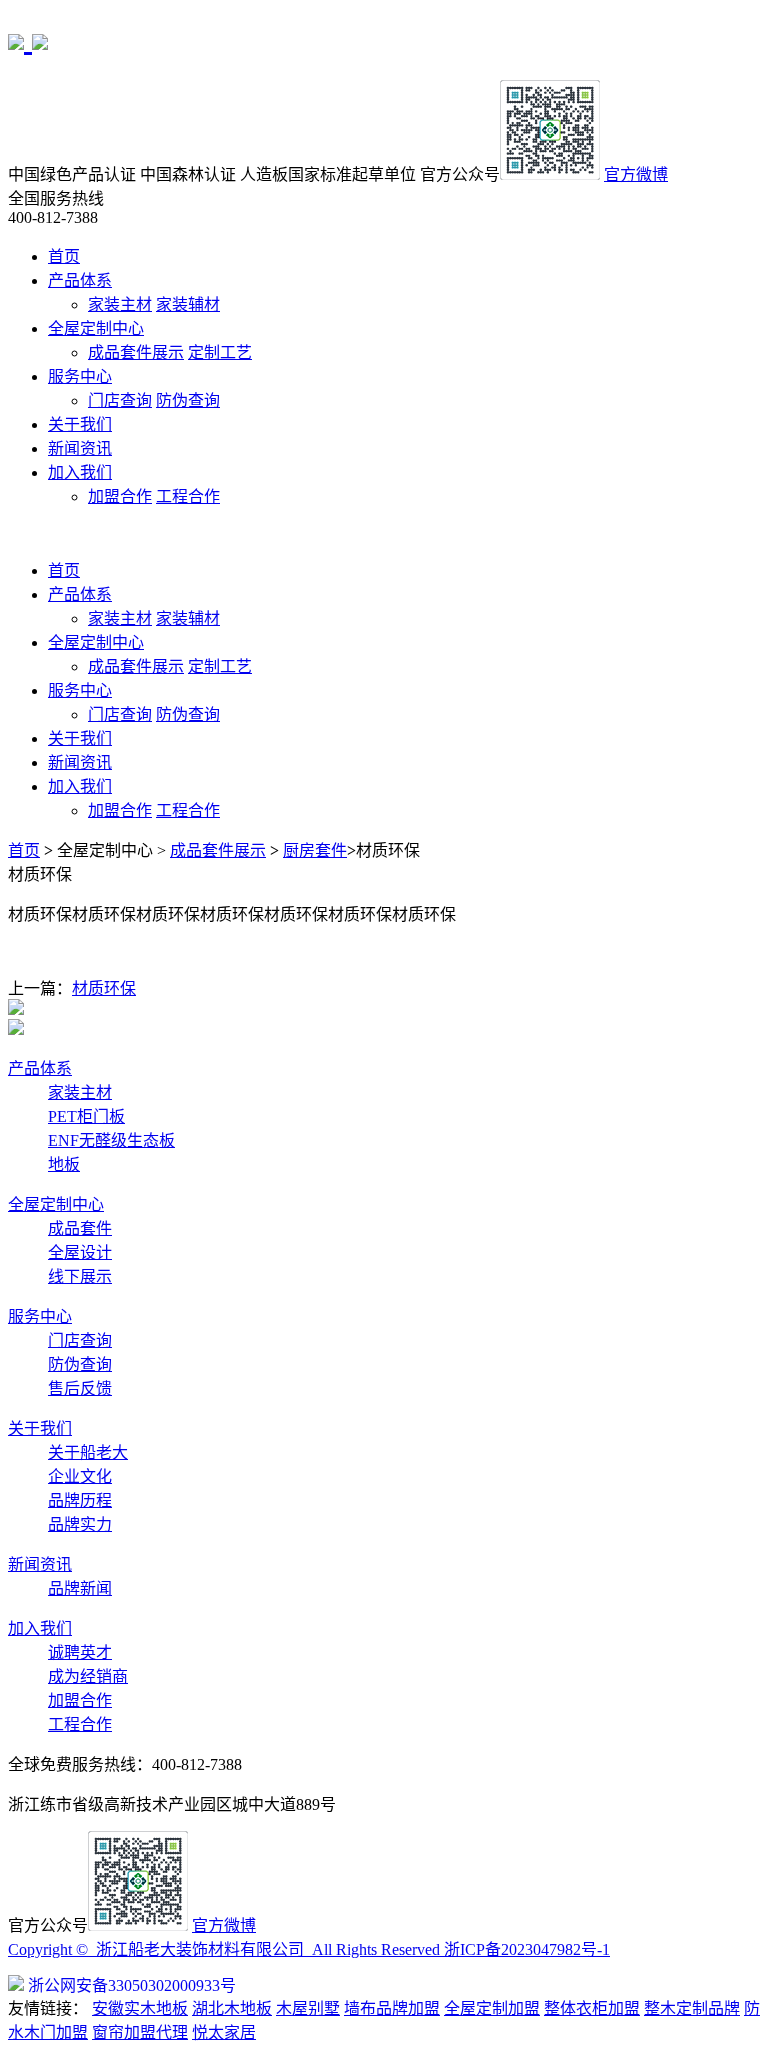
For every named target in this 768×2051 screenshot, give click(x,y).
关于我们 (80, 424)
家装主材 (120, 304)
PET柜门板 (86, 1116)
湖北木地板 (232, 2008)
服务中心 (80, 376)
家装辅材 (188, 304)
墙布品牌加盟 (392, 2008)
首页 (64, 256)
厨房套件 (315, 850)
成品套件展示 (136, 352)
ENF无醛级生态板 (111, 1140)
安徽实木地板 (140, 2008)
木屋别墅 (308, 2008)
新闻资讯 (80, 448)
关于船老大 (88, 1452)
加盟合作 (120, 496)
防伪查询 (188, 400)
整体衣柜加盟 (592, 2008)
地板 (64, 1164)
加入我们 (80, 472)
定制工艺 (220, 352)
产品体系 (80, 280)
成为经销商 (88, 1676)
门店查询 (120, 400)
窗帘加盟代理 (140, 2032)
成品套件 (80, 1228)
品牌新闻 (80, 1588)
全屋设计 (80, 1252)
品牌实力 (80, 1524)
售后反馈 (80, 1388)
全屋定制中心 (96, 328)
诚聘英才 (80, 1652)
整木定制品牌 (692, 2008)
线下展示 (80, 1276)
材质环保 (104, 988)
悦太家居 (224, 2032)
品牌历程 (80, 1500)
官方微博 (636, 174)
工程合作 (188, 496)
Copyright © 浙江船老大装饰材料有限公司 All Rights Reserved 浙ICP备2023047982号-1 (309, 1949)
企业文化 (80, 1476)
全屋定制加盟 (492, 2008)
